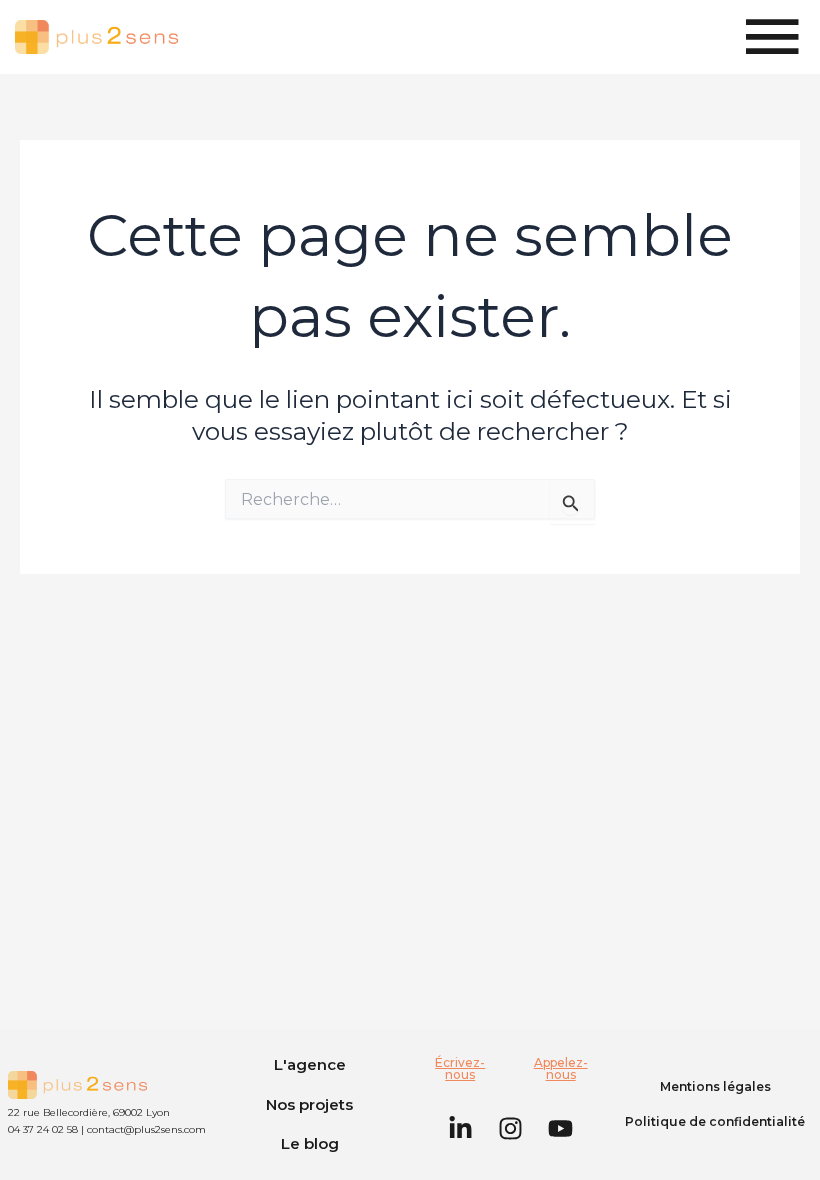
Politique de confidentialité (715, 1121)
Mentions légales (715, 1086)
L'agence (310, 1064)
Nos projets (309, 1104)
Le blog (310, 1143)
